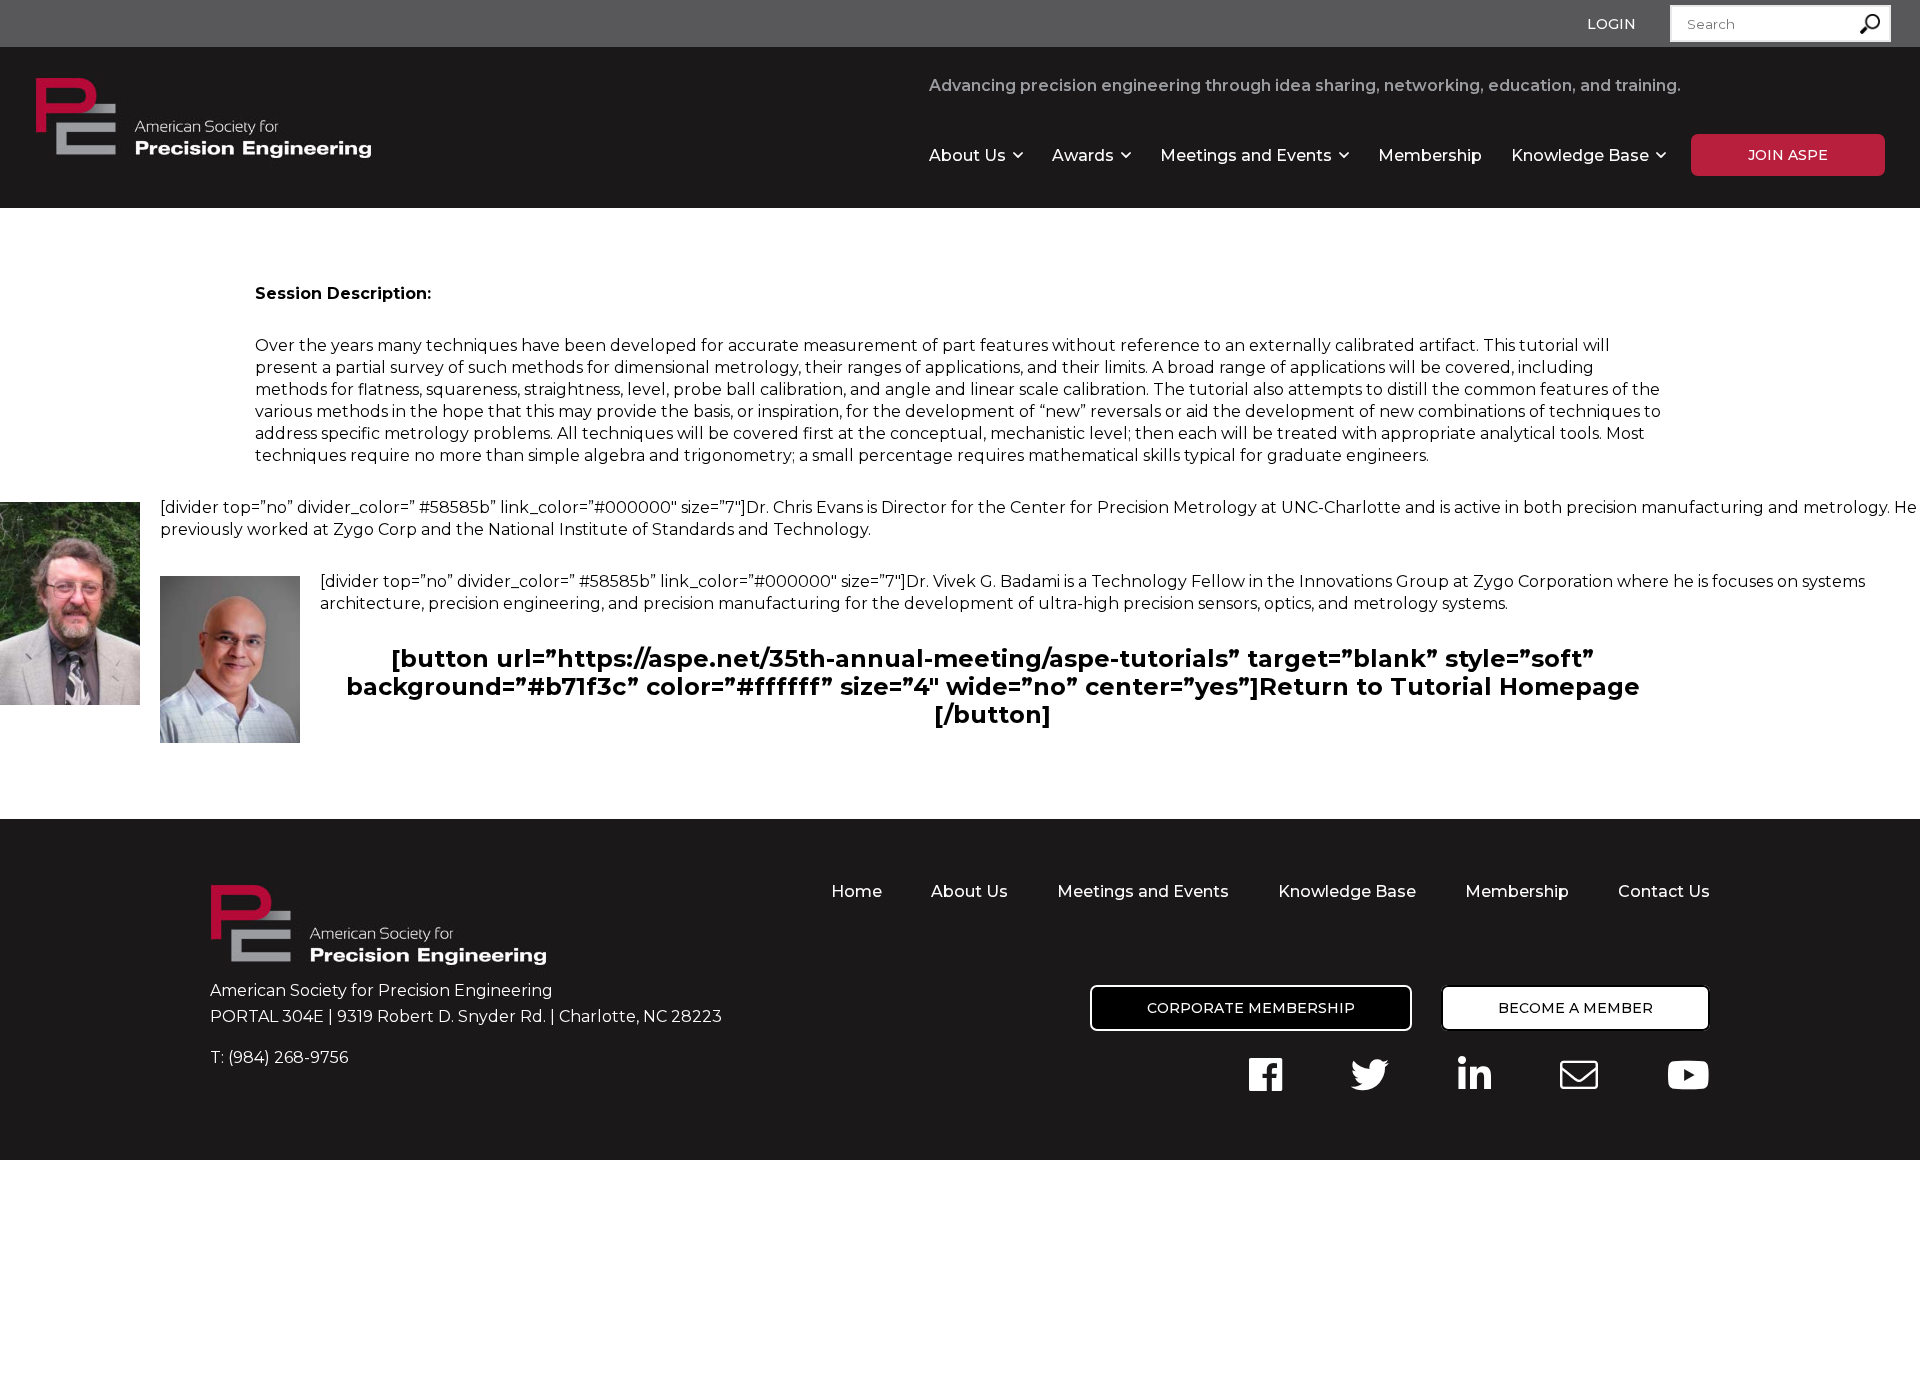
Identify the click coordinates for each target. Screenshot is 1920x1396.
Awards (1083, 155)
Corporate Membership (1251, 1008)
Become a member (1575, 1008)
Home (856, 891)
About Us (967, 155)
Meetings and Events (1246, 155)
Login (1611, 24)
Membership (1430, 155)
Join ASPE (1788, 155)
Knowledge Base (1580, 155)
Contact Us (1664, 891)
